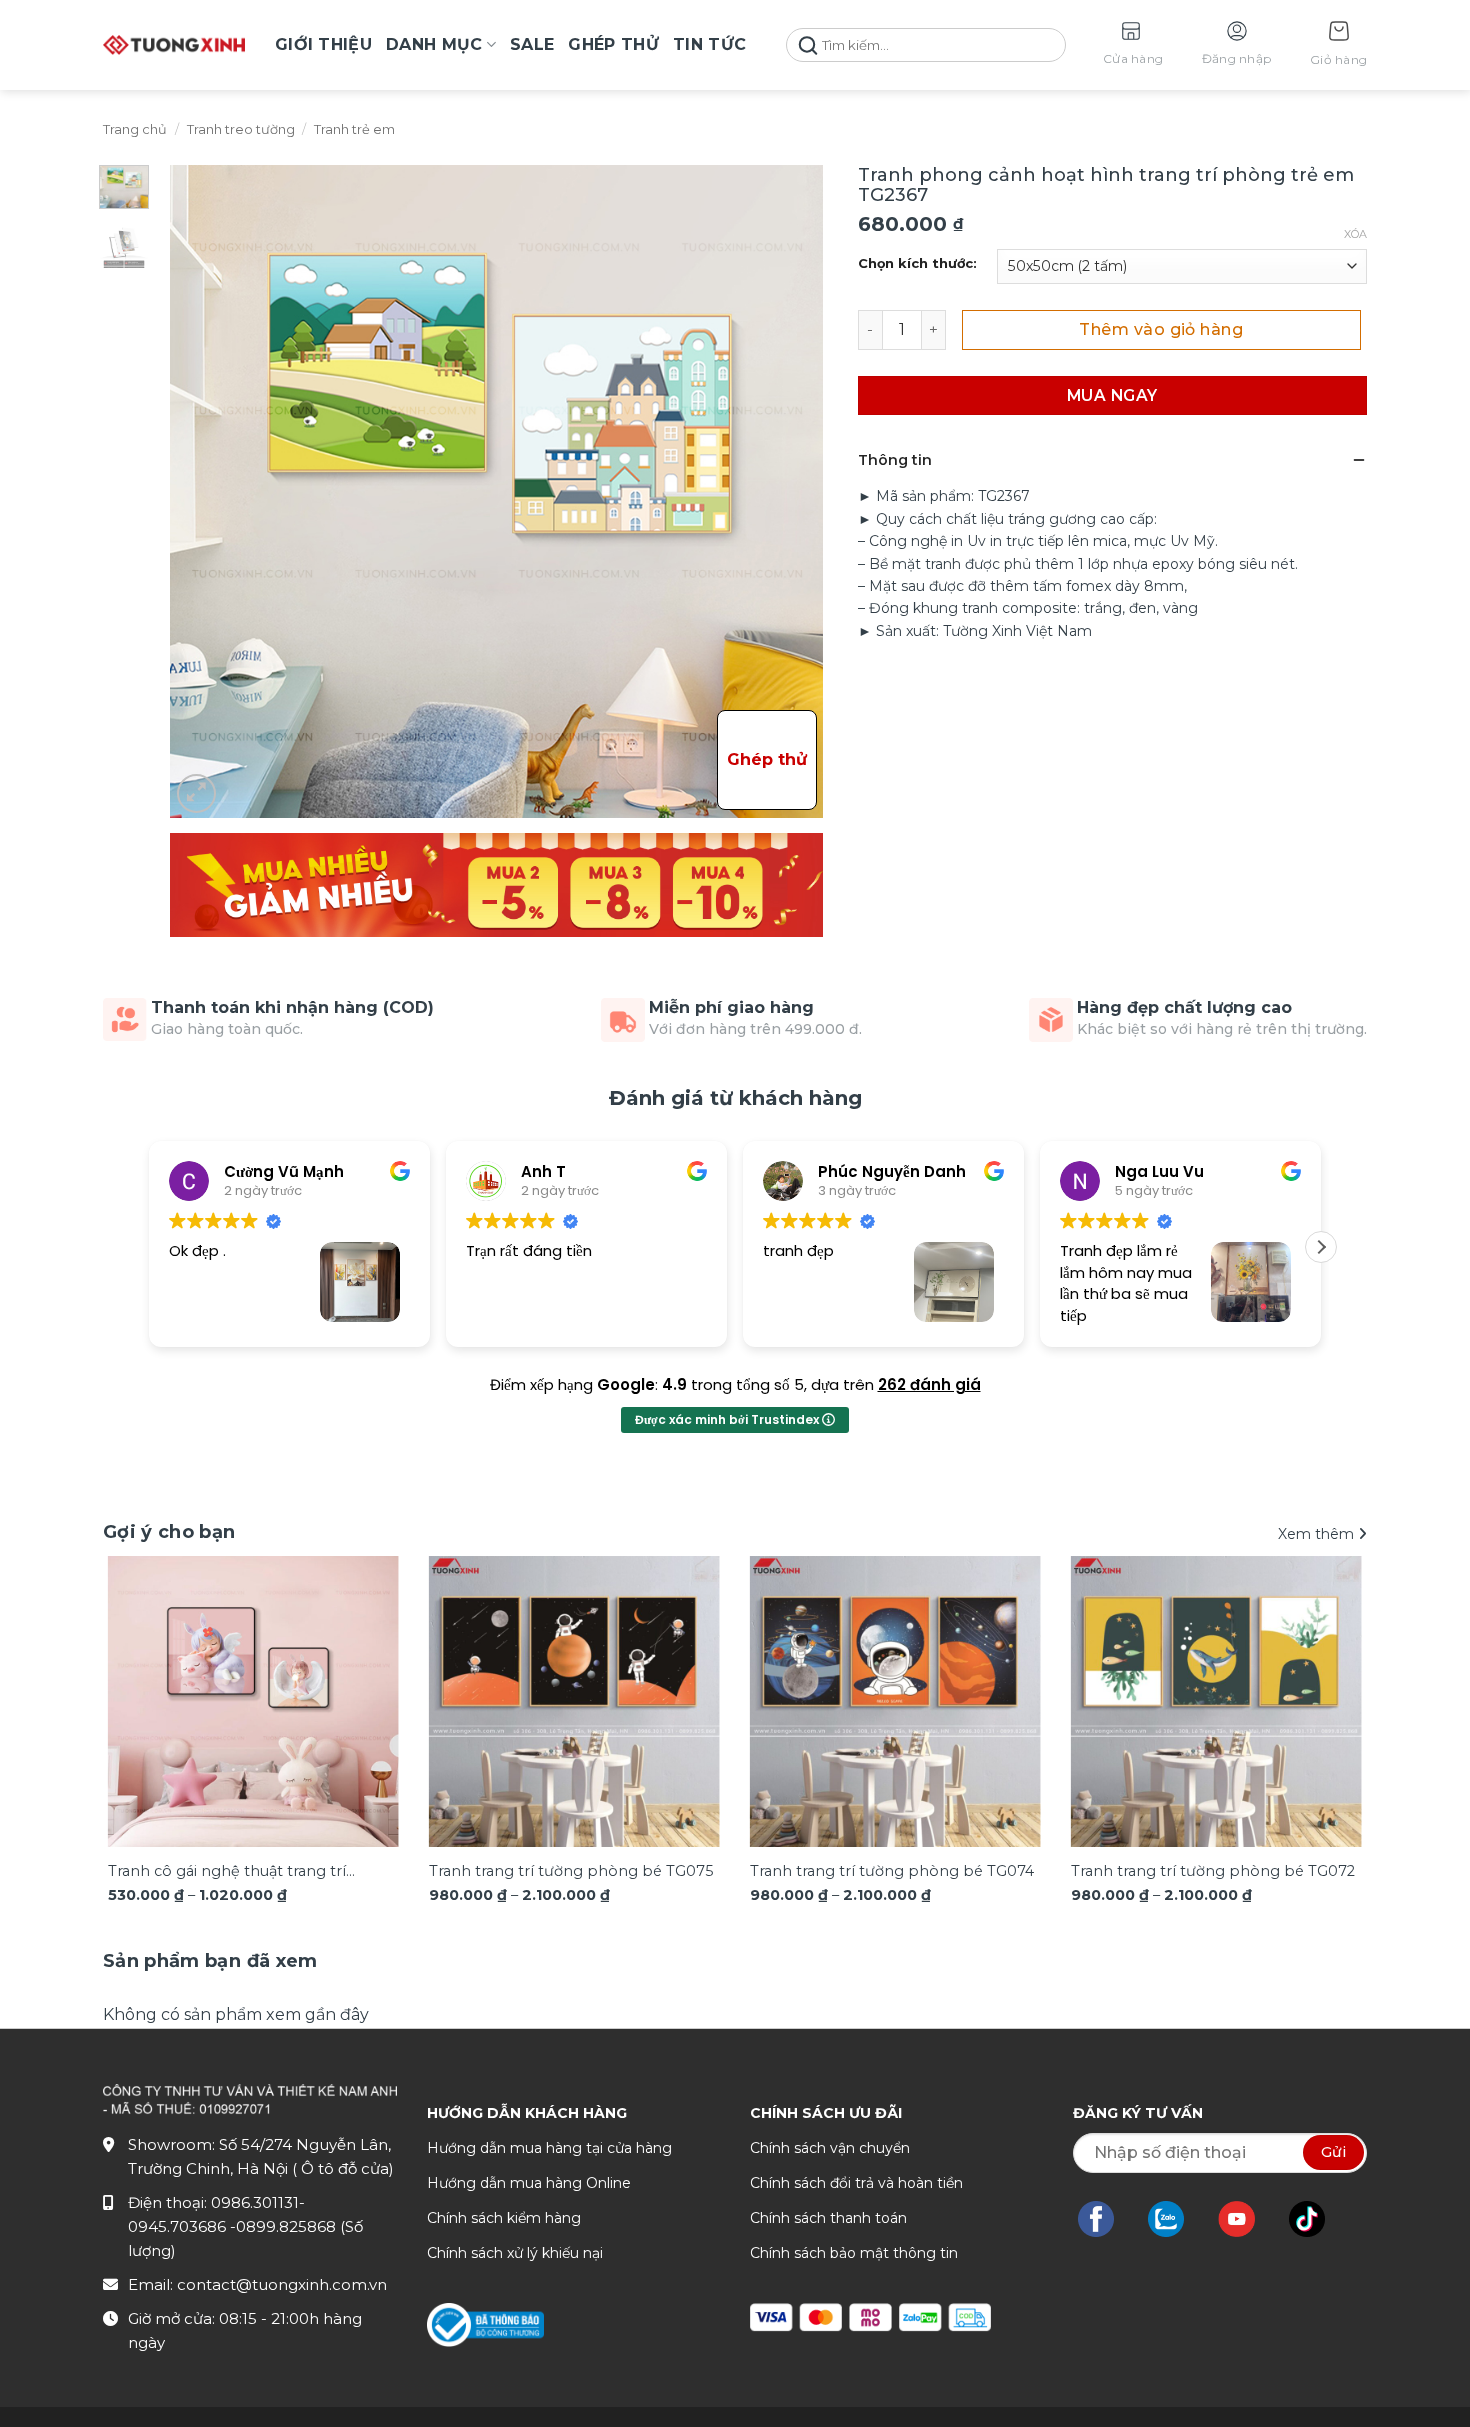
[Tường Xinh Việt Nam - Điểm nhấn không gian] (174, 45)
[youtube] (1246, 2219)
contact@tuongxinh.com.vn (282, 2284)
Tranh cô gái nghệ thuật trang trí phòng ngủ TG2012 (227, 1872)
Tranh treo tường (241, 129)
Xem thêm (1318, 1534)
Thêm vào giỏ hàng (1161, 329)
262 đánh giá (929, 1384)
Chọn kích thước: (917, 264)
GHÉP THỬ (613, 44)
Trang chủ (135, 129)
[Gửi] (808, 45)
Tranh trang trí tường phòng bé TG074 (892, 1871)
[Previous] (144, 1682)
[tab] (210, 1961)
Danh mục (434, 44)
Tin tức (709, 44)
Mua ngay (1112, 395)
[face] (1106, 2219)
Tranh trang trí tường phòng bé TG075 (571, 1871)
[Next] (1326, 1682)
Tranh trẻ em (354, 129)
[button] (1338, 45)
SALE (532, 44)
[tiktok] (1317, 2219)
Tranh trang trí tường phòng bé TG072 (1213, 1871)
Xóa (1355, 234)
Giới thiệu (323, 44)
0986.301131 (255, 2202)
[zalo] (1176, 2219)
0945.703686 (179, 2226)
